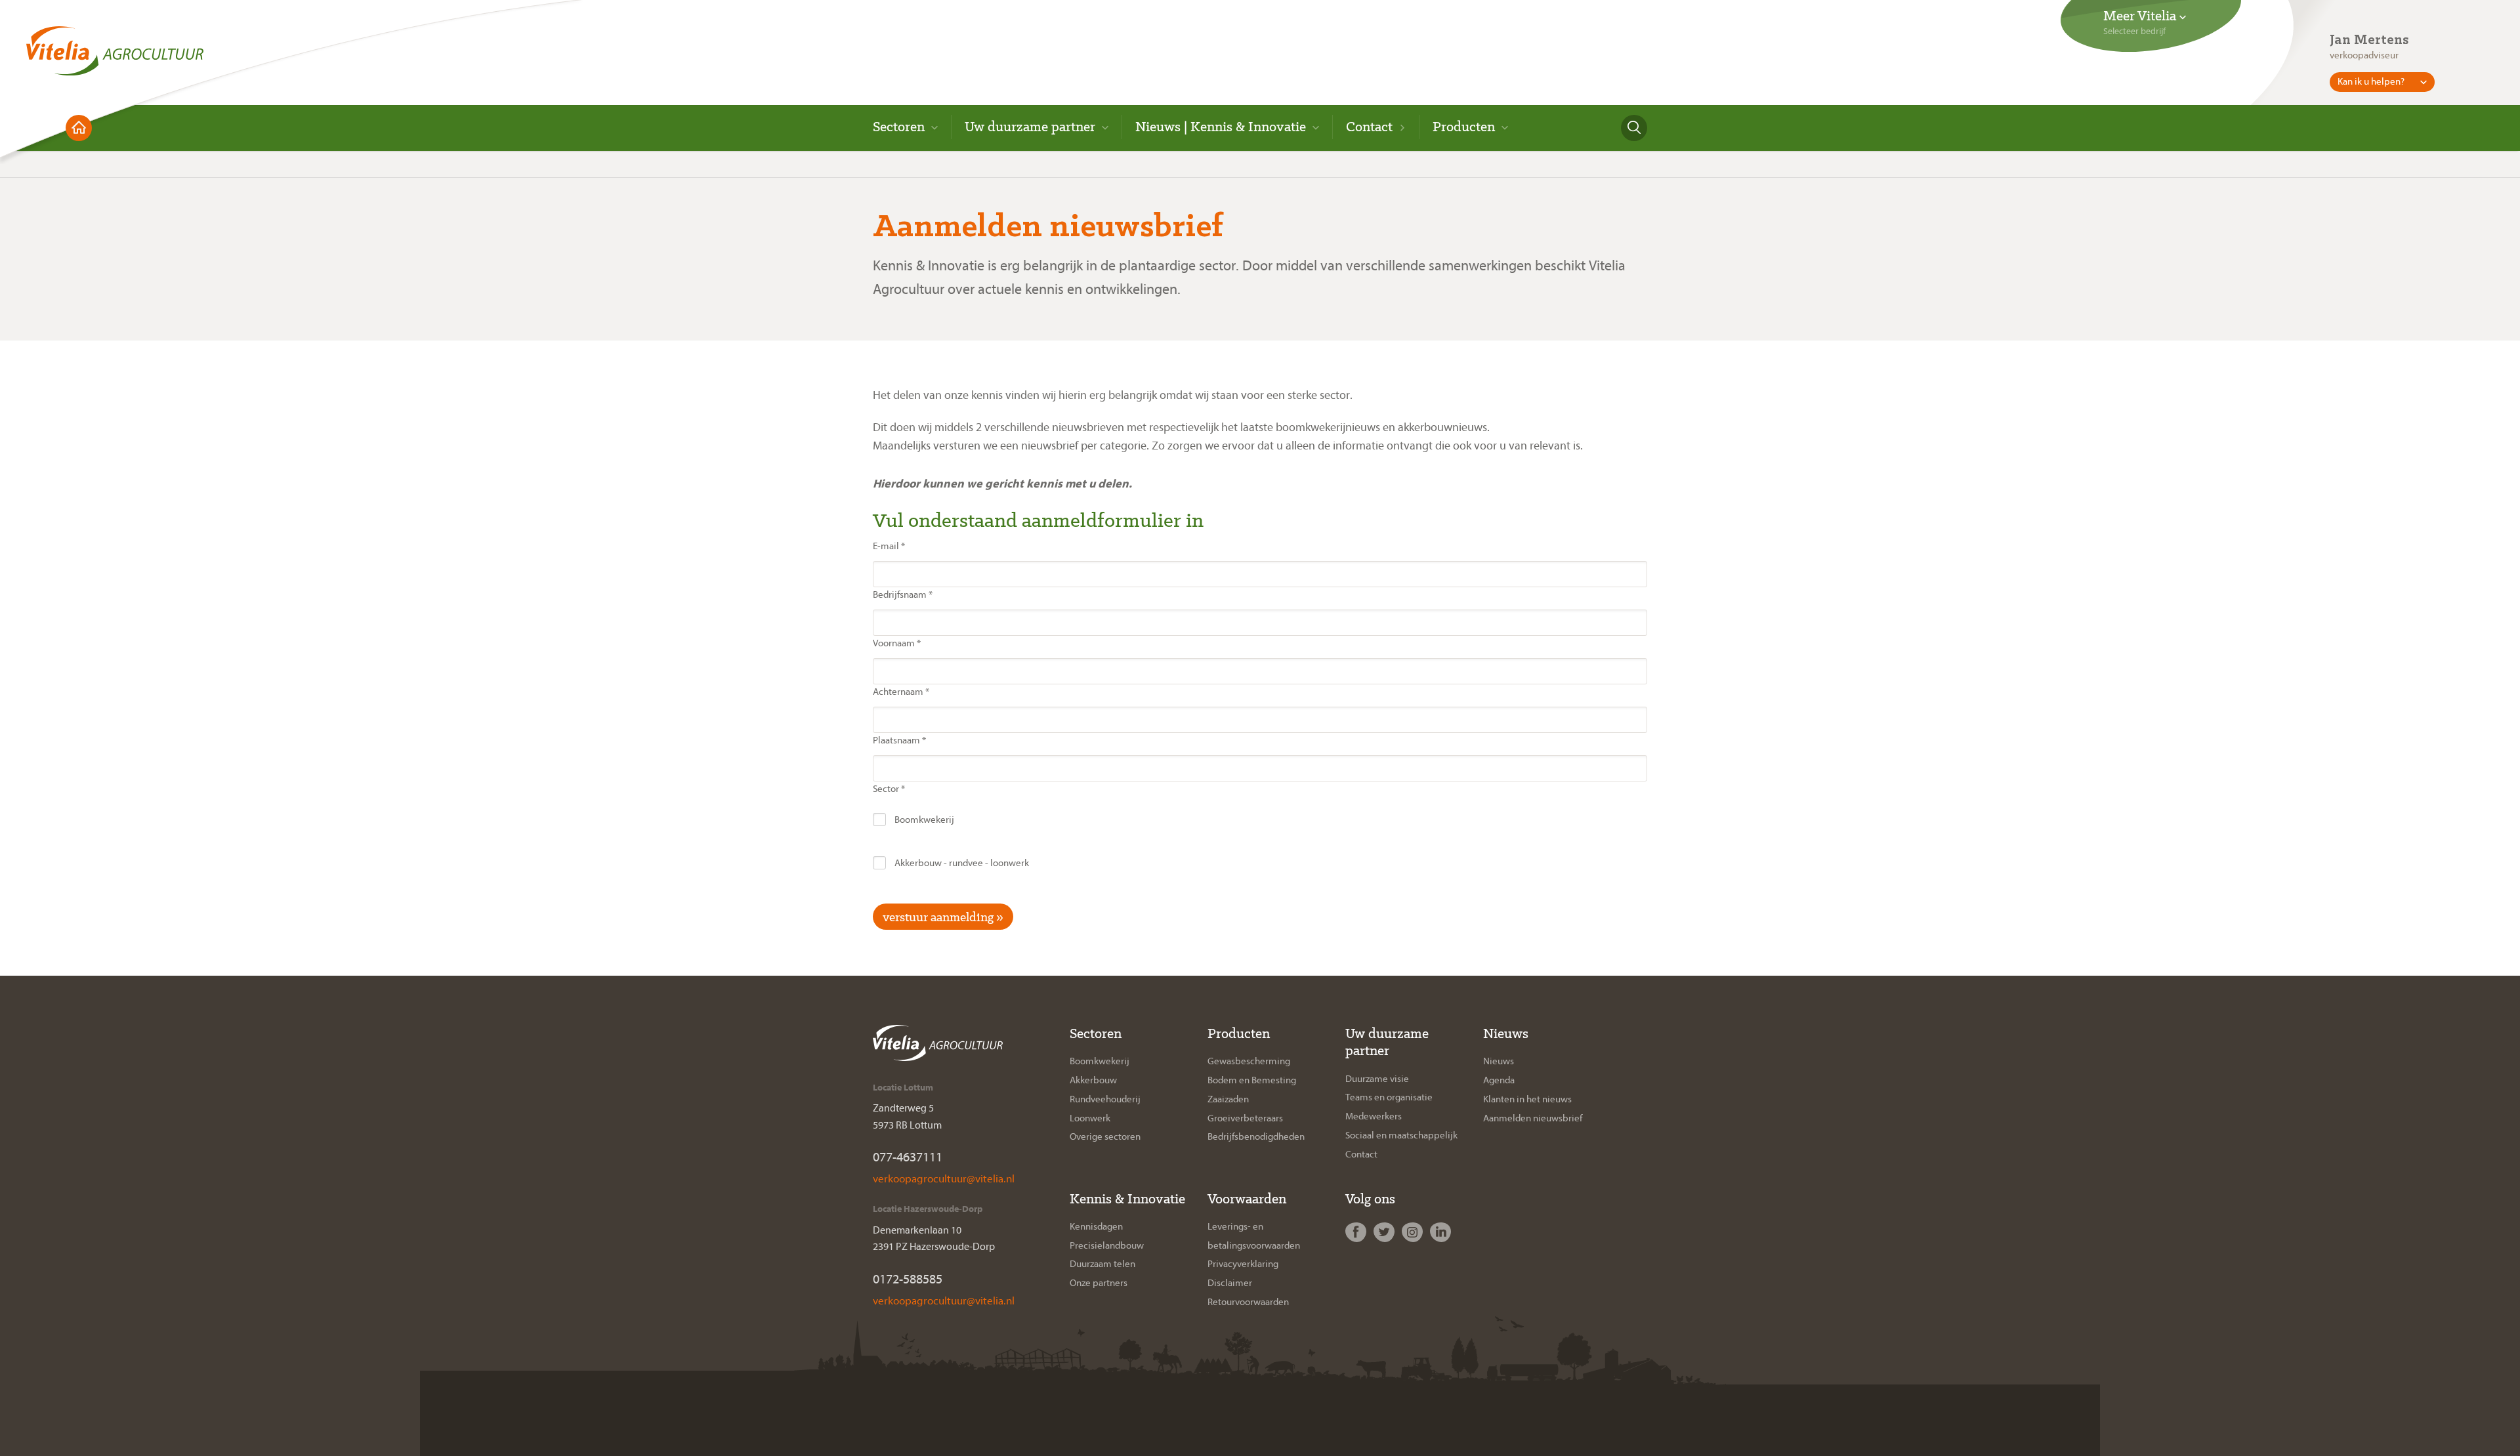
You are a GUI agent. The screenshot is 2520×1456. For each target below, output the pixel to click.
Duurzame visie (1377, 1079)
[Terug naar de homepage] (79, 128)
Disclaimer (1230, 1283)
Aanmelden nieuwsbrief (1533, 1118)
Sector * (889, 789)
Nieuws (1499, 1061)
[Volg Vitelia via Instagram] (1414, 1233)
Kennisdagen (1096, 1227)
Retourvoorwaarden (1248, 1302)
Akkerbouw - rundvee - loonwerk (961, 863)
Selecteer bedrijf (2134, 31)
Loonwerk (1090, 1118)
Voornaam (897, 643)
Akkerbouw (1093, 1080)
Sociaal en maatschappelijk (1401, 1135)
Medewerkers (1374, 1116)
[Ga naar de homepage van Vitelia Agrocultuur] (115, 46)
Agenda (1499, 1080)
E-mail (889, 546)
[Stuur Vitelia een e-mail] (943, 1178)
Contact (1361, 1154)
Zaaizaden (1228, 1099)
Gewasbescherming (1249, 1061)
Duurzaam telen (1102, 1264)
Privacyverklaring (1243, 1264)
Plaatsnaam (899, 740)
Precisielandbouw (1107, 1246)
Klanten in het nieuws (1527, 1099)
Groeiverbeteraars (1245, 1118)
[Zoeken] (1634, 128)
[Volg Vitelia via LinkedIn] (1442, 1233)
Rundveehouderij (1105, 1099)
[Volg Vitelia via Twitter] (1386, 1233)
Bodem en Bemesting (1252, 1080)
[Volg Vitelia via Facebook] (1357, 1233)
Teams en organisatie (1389, 1097)
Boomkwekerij (923, 820)
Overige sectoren (1105, 1137)
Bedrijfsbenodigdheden (1256, 1137)
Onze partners (1099, 1283)
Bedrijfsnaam (903, 595)
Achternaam (901, 692)
